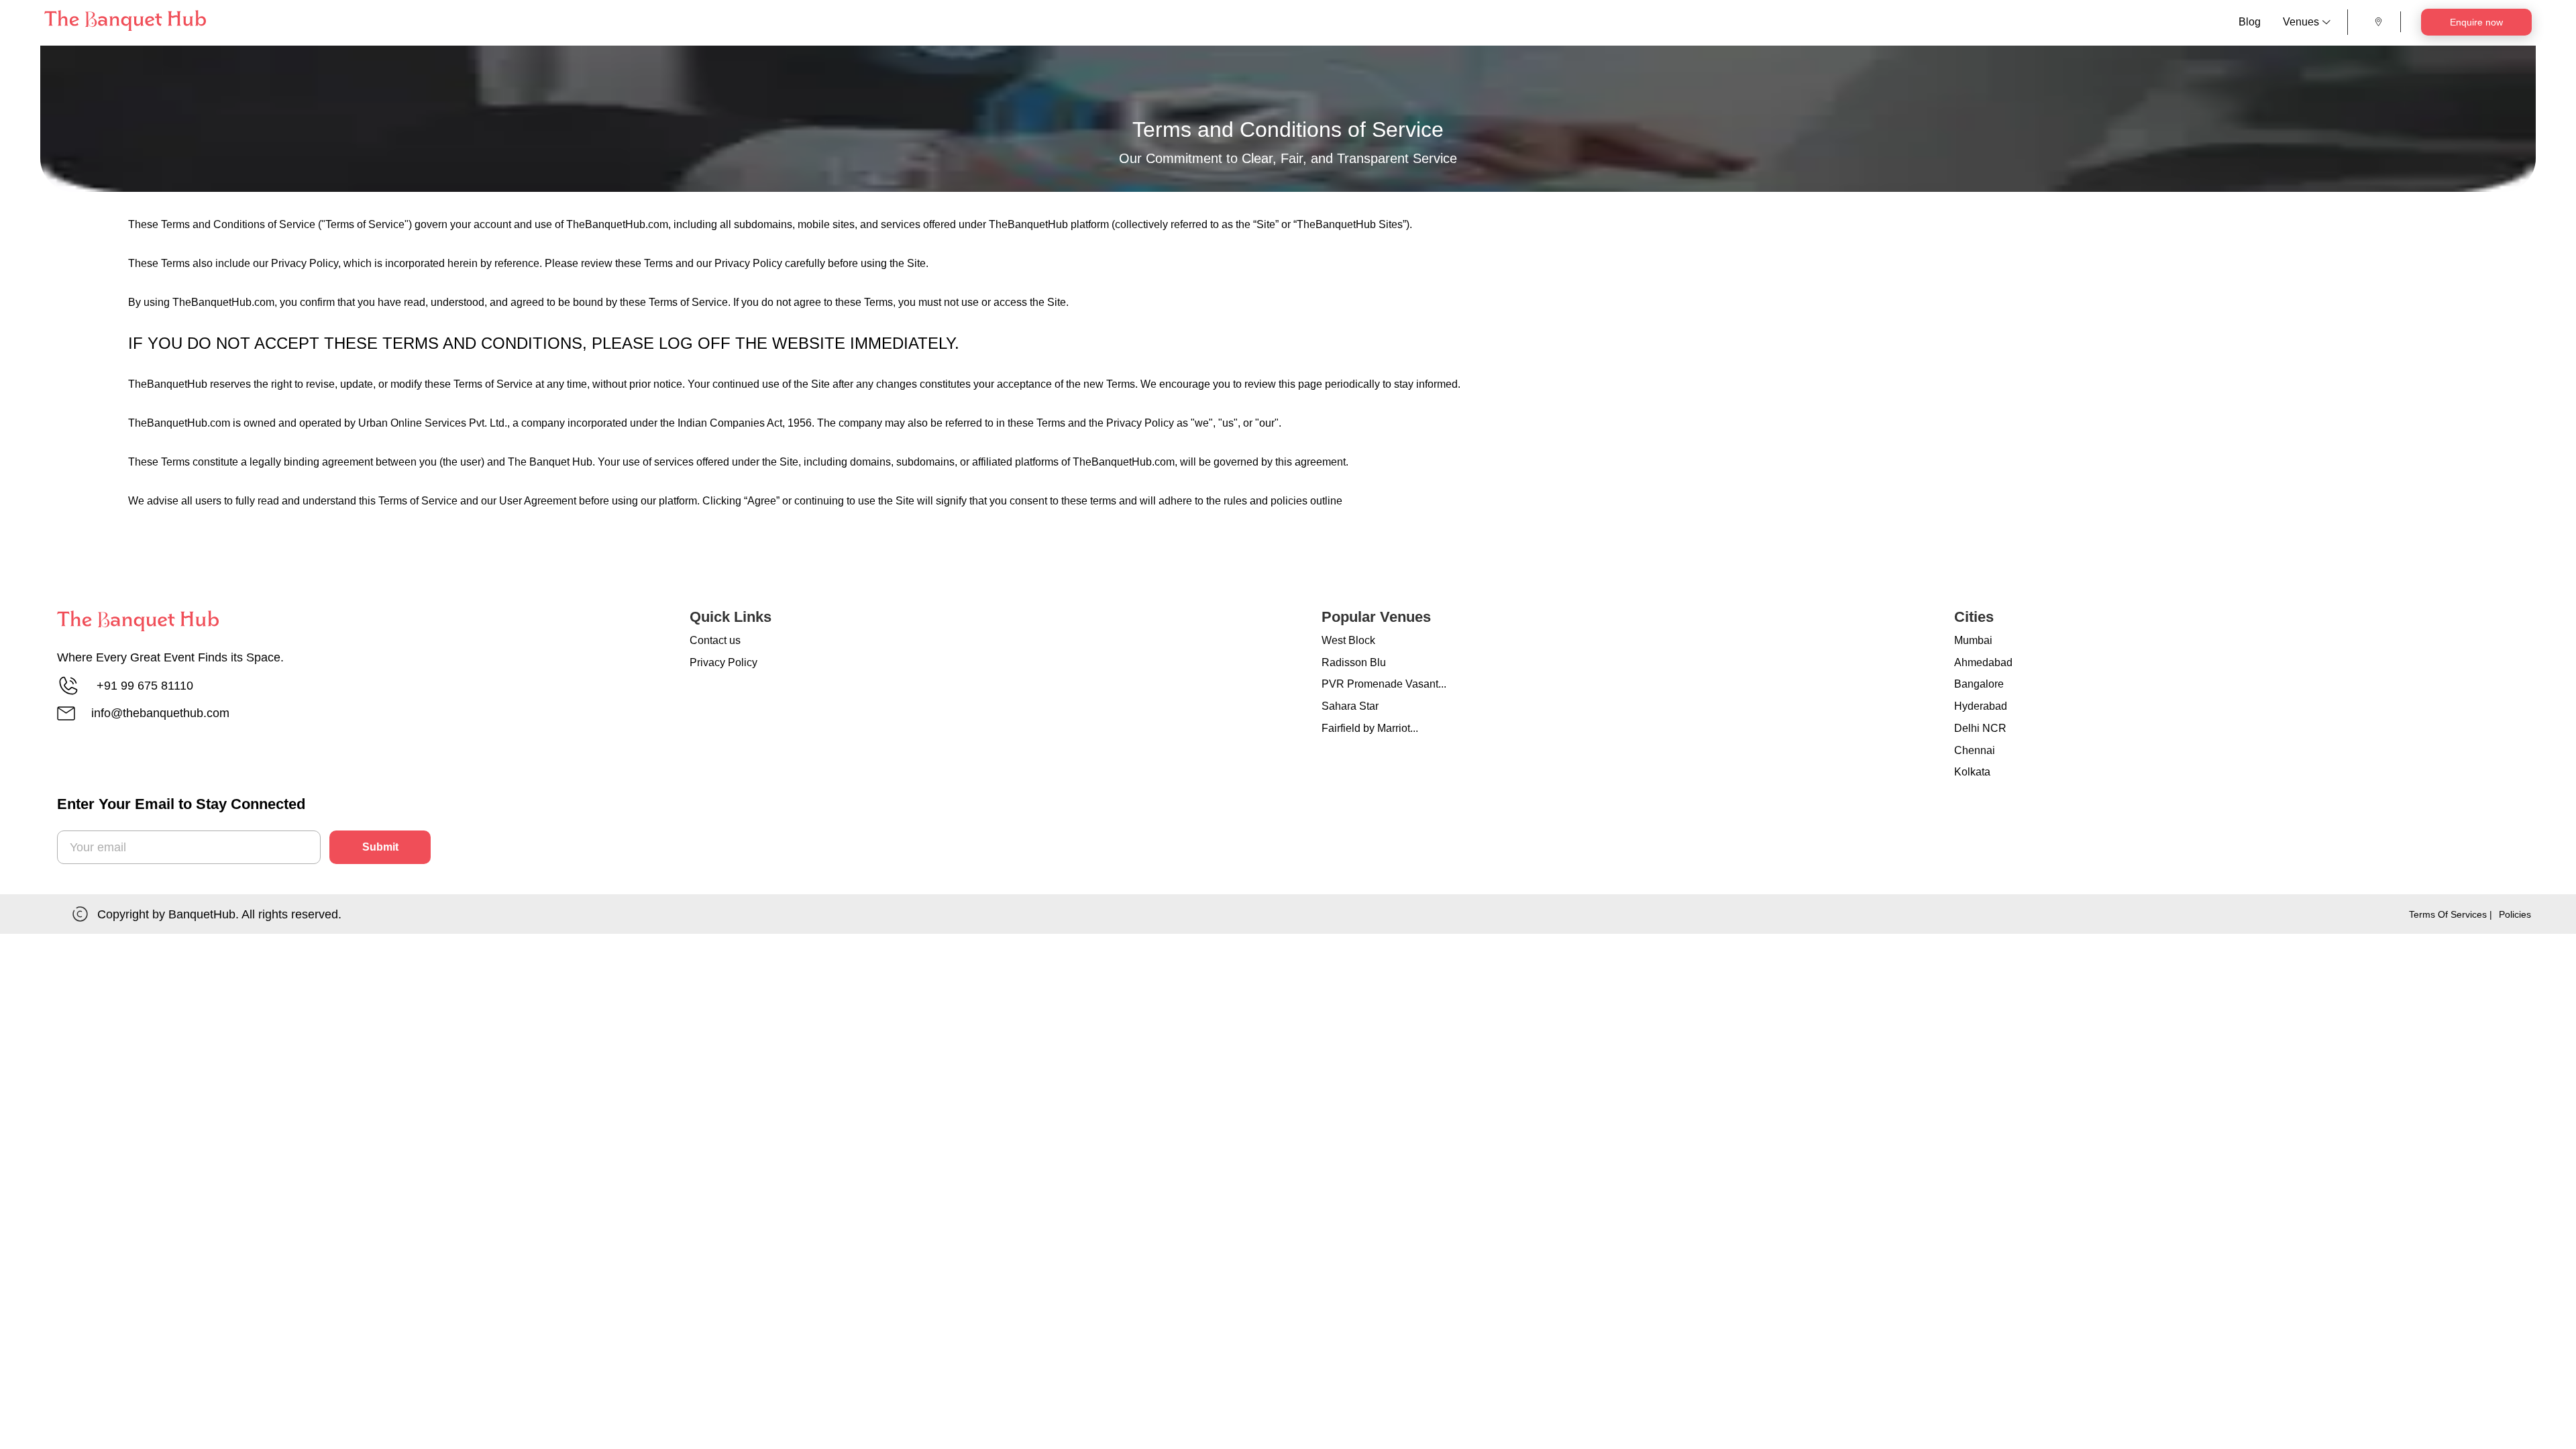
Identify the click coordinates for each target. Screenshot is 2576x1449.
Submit (380, 847)
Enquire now (2476, 22)
